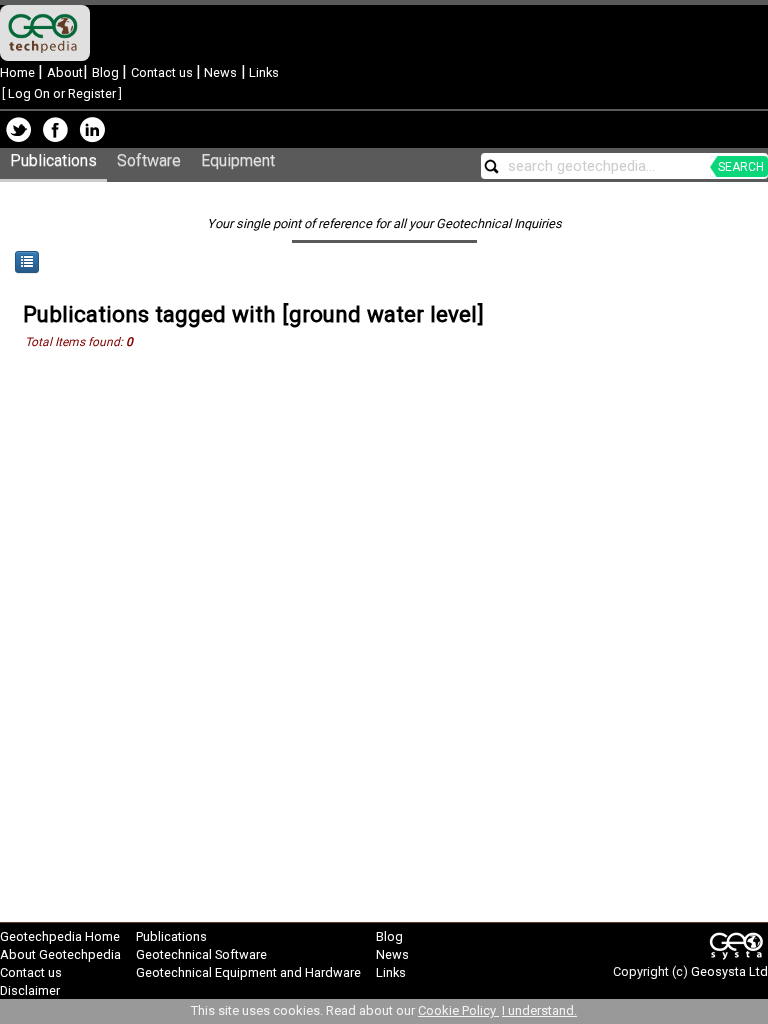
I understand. (539, 1010)
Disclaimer (30, 990)
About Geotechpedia (60, 954)
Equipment (238, 160)
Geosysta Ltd (729, 971)
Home (19, 72)
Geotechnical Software (201, 954)
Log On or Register (62, 93)
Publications (53, 160)
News (219, 72)
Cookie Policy (458, 1010)
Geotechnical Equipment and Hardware (248, 972)
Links (262, 72)
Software (149, 160)
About (65, 72)
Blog (107, 72)
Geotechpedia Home (60, 936)
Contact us (163, 72)
